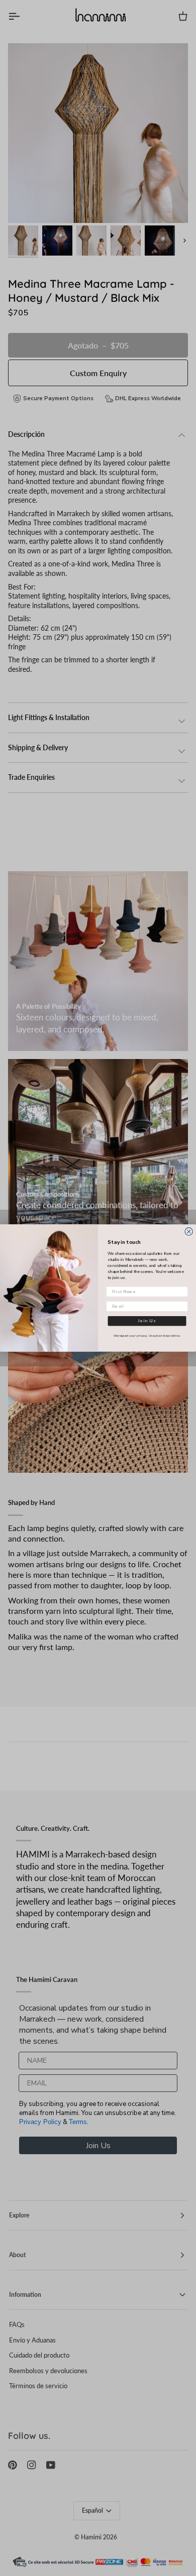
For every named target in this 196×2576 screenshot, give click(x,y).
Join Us (147, 1321)
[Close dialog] (189, 1232)
